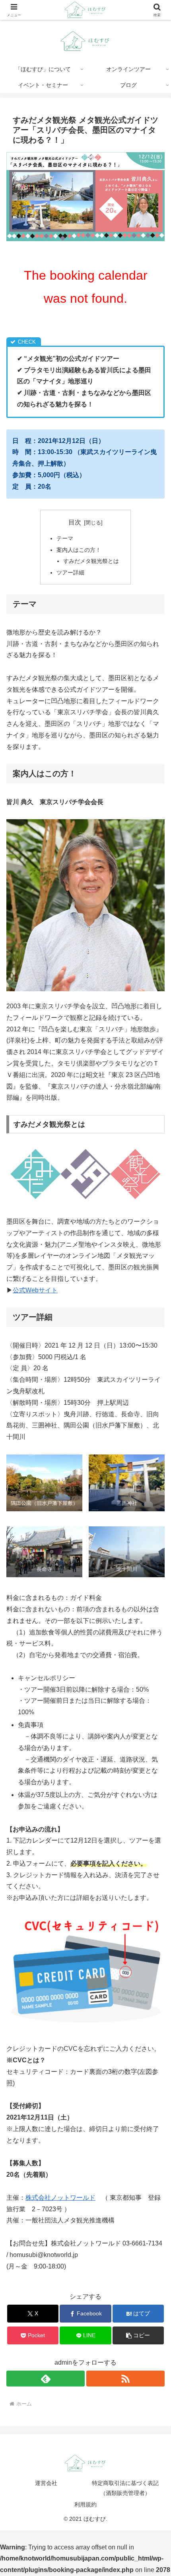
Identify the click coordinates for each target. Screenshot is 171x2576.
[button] (138, 2335)
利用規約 (85, 2504)
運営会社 (46, 2483)
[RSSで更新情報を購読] (125, 2379)
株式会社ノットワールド (60, 2198)
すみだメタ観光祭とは (91, 561)
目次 (75, 522)
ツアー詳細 (70, 572)
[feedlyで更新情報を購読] (46, 2379)
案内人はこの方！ (79, 550)
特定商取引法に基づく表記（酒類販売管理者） (125, 2488)
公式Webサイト (35, 1290)
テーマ (65, 538)
